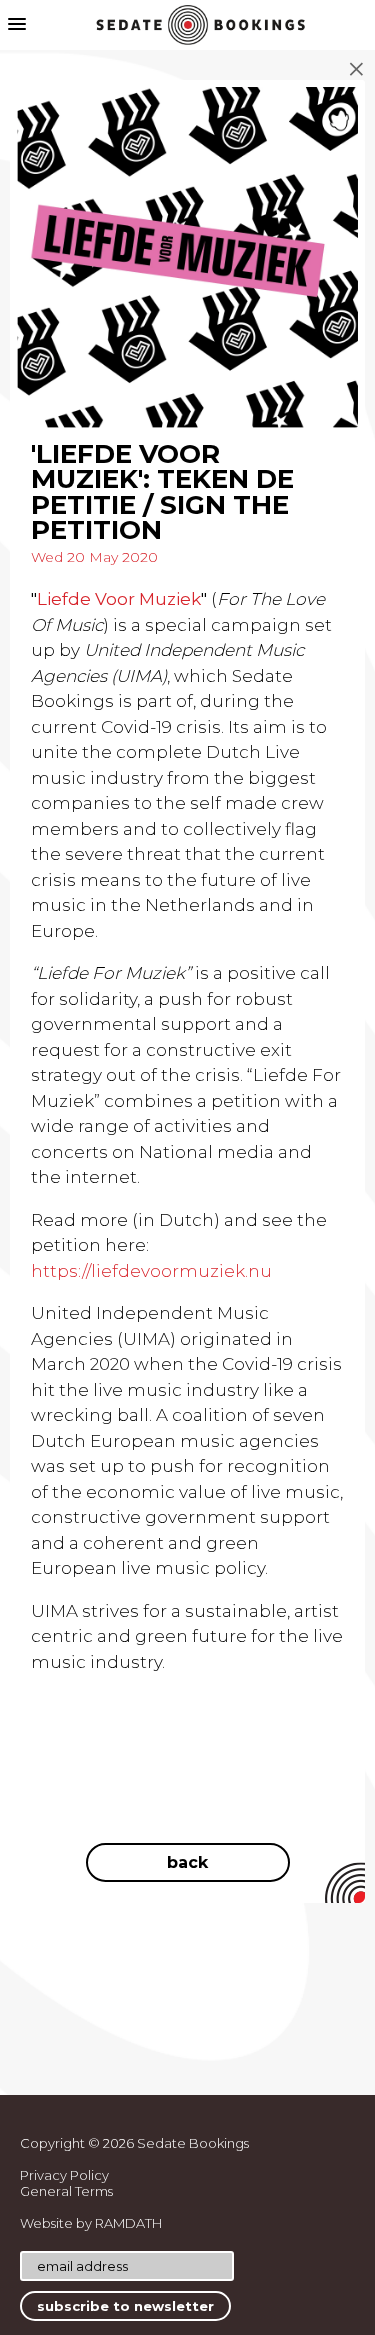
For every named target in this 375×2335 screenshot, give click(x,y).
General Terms (66, 2191)
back (187, 1862)
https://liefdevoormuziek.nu (151, 1271)
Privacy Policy (64, 2175)
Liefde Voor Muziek (119, 599)
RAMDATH (128, 2223)
